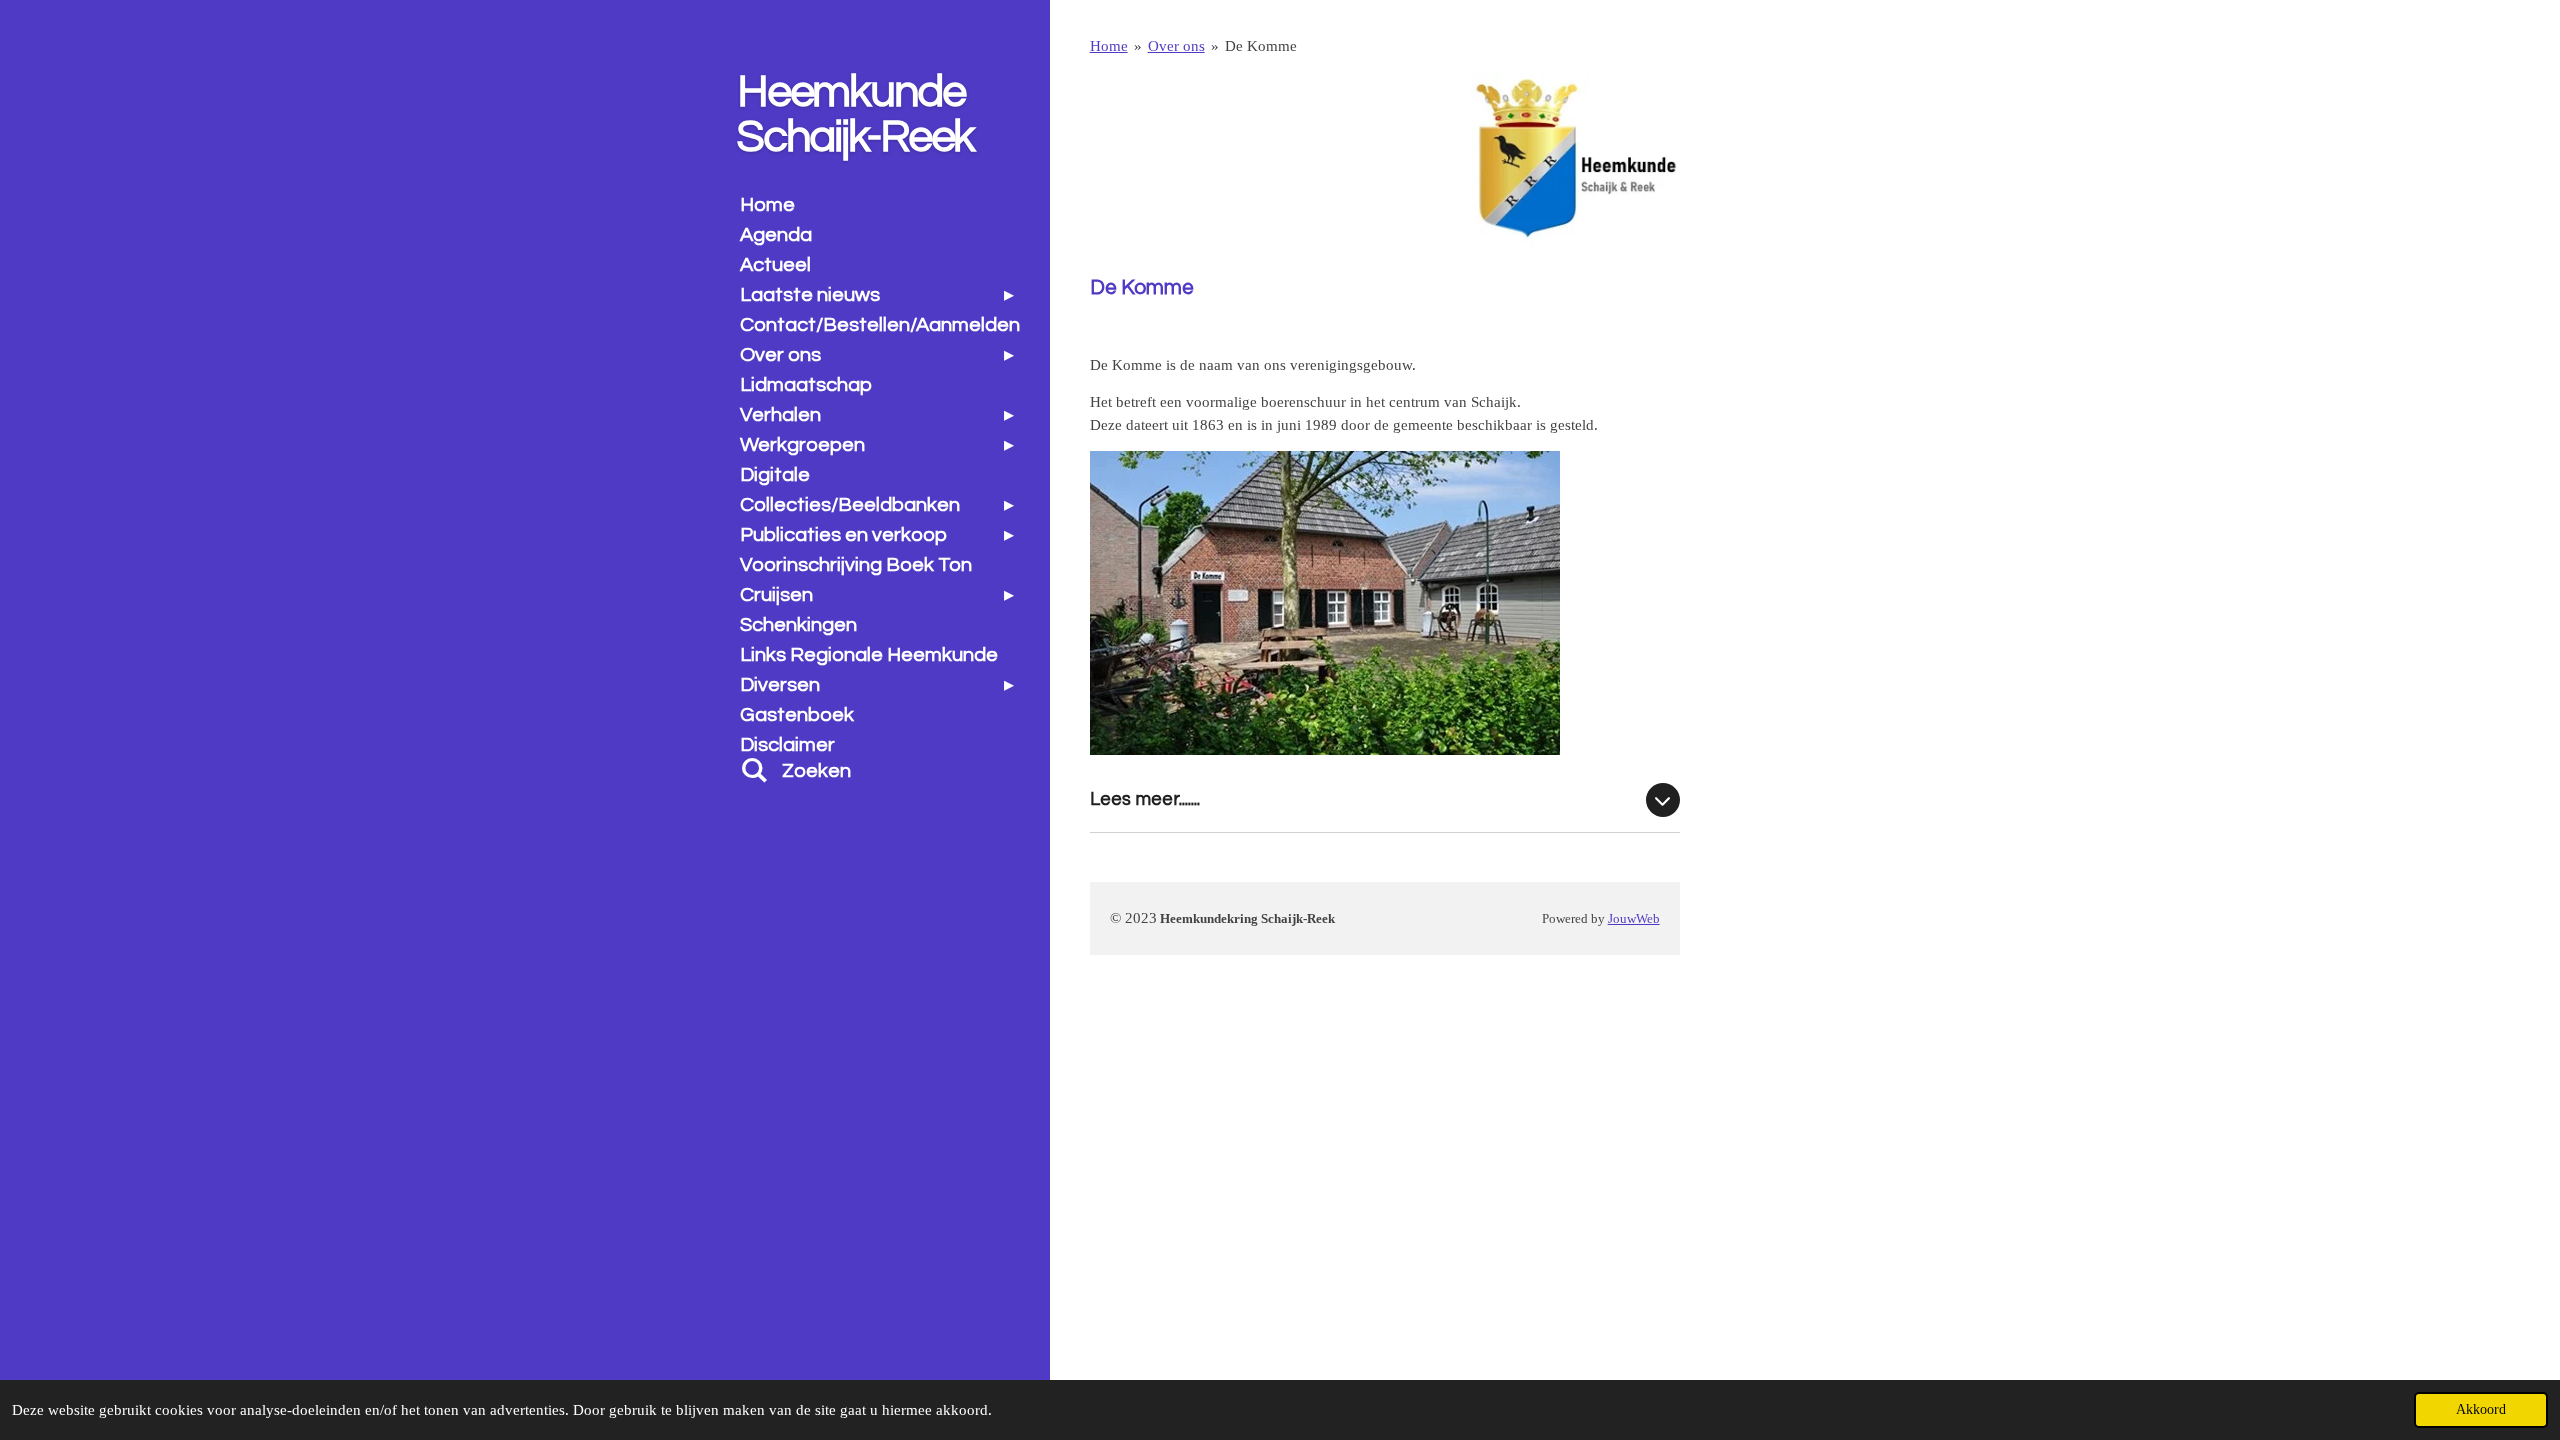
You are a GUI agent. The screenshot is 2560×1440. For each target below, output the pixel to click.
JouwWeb (1634, 919)
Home (1109, 46)
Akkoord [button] (2481, 1409)
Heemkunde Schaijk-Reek (855, 114)
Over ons (1176, 46)
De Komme (1261, 46)
